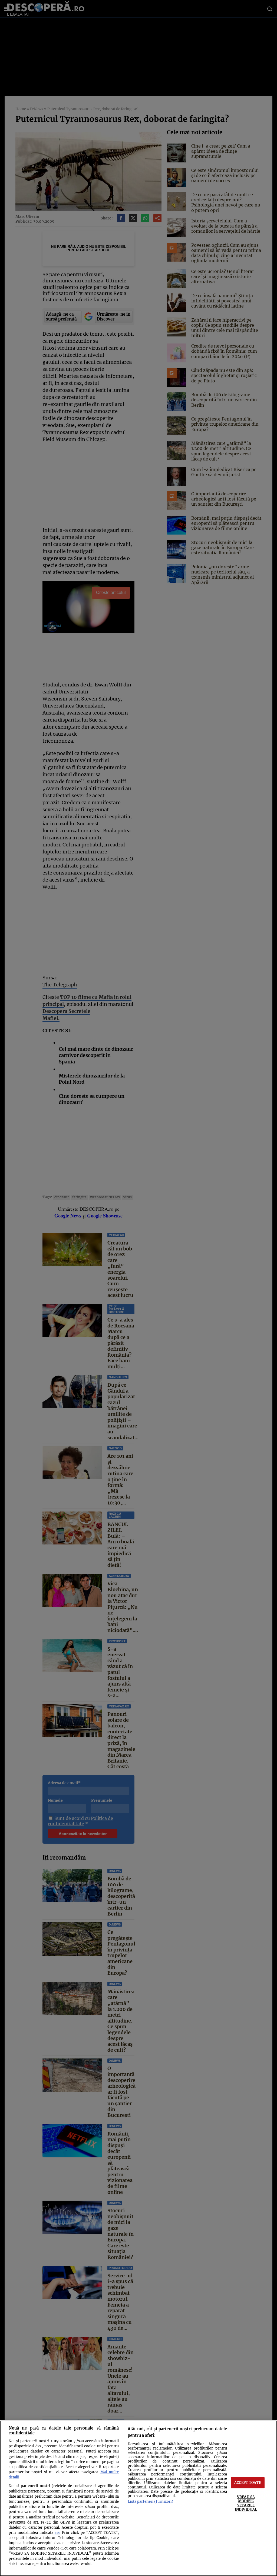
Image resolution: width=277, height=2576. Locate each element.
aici (57, 2533)
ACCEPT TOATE (248, 2482)
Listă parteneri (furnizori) (150, 2501)
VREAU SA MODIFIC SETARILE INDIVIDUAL (246, 2503)
